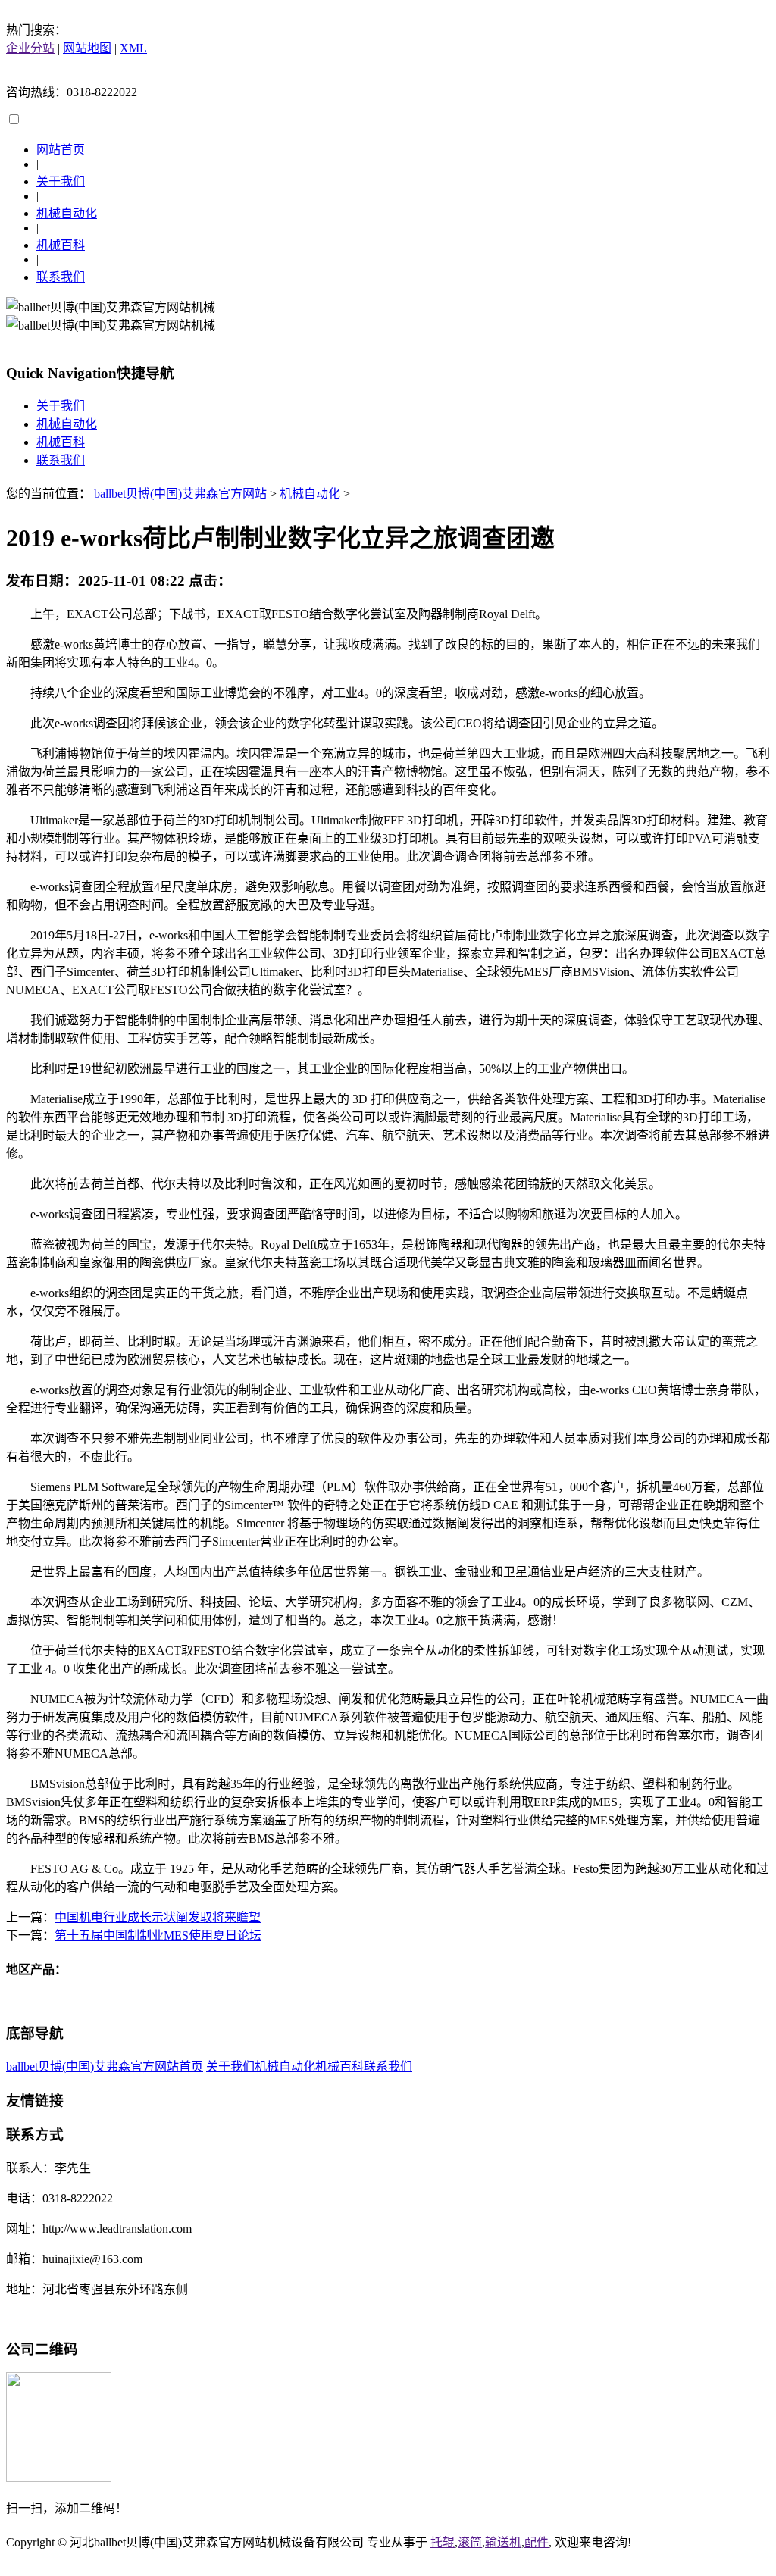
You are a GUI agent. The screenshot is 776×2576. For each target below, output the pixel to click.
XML (133, 48)
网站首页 (61, 150)
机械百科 (61, 245)
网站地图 (87, 48)
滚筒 (470, 2542)
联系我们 (61, 277)
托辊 (443, 2542)
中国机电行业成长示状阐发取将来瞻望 (158, 1917)
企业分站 (30, 48)
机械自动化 (67, 213)
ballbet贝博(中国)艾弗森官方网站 (180, 494)
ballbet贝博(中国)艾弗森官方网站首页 (105, 2066)
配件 (537, 2542)
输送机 (503, 2542)
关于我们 (61, 181)
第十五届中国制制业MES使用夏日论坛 (158, 1935)
